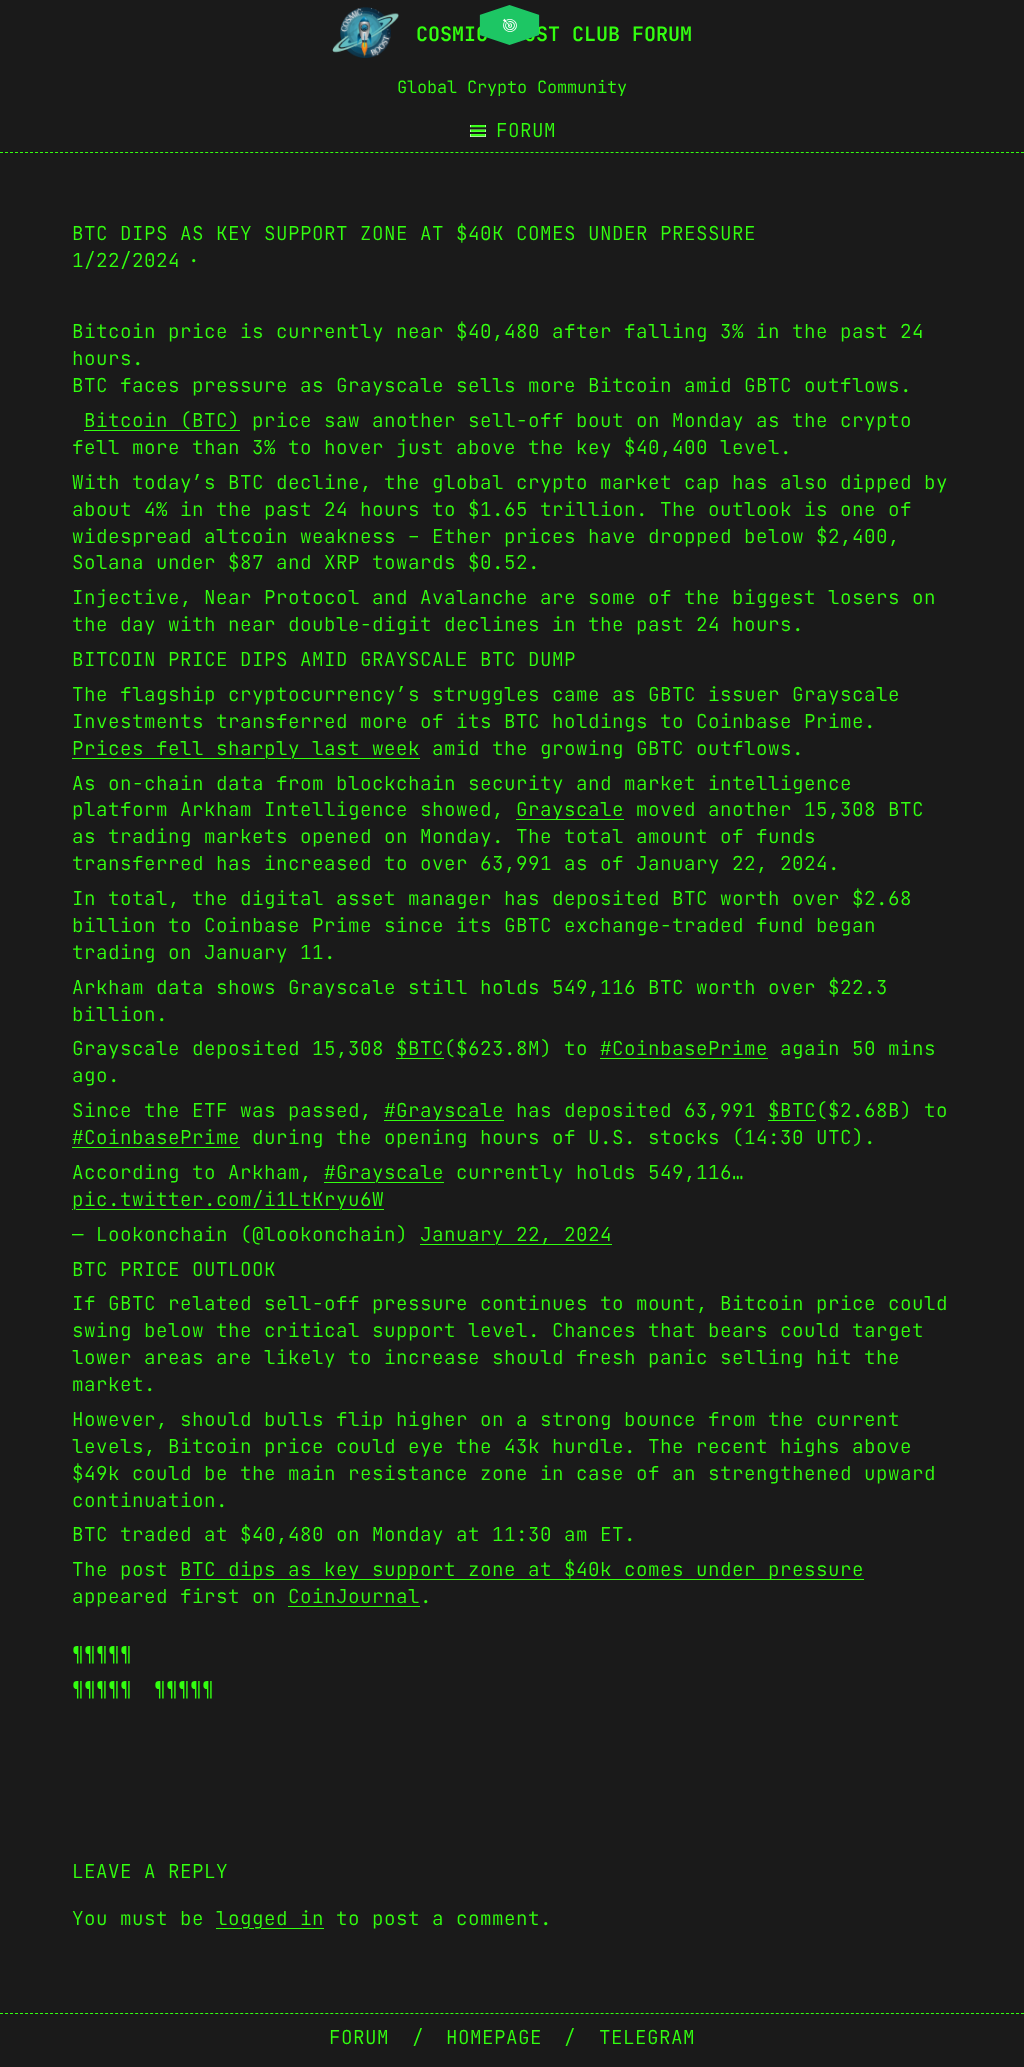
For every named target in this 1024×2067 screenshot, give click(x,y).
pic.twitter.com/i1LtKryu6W (228, 1199)
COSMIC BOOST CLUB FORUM (554, 34)
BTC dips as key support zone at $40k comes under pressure (522, 1569)
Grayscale (570, 809)
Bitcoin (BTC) (162, 420)
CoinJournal (354, 1596)
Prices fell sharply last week (246, 748)
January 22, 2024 (516, 1234)
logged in (270, 1918)
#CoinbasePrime (684, 1048)
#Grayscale (444, 1110)
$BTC (420, 1048)
